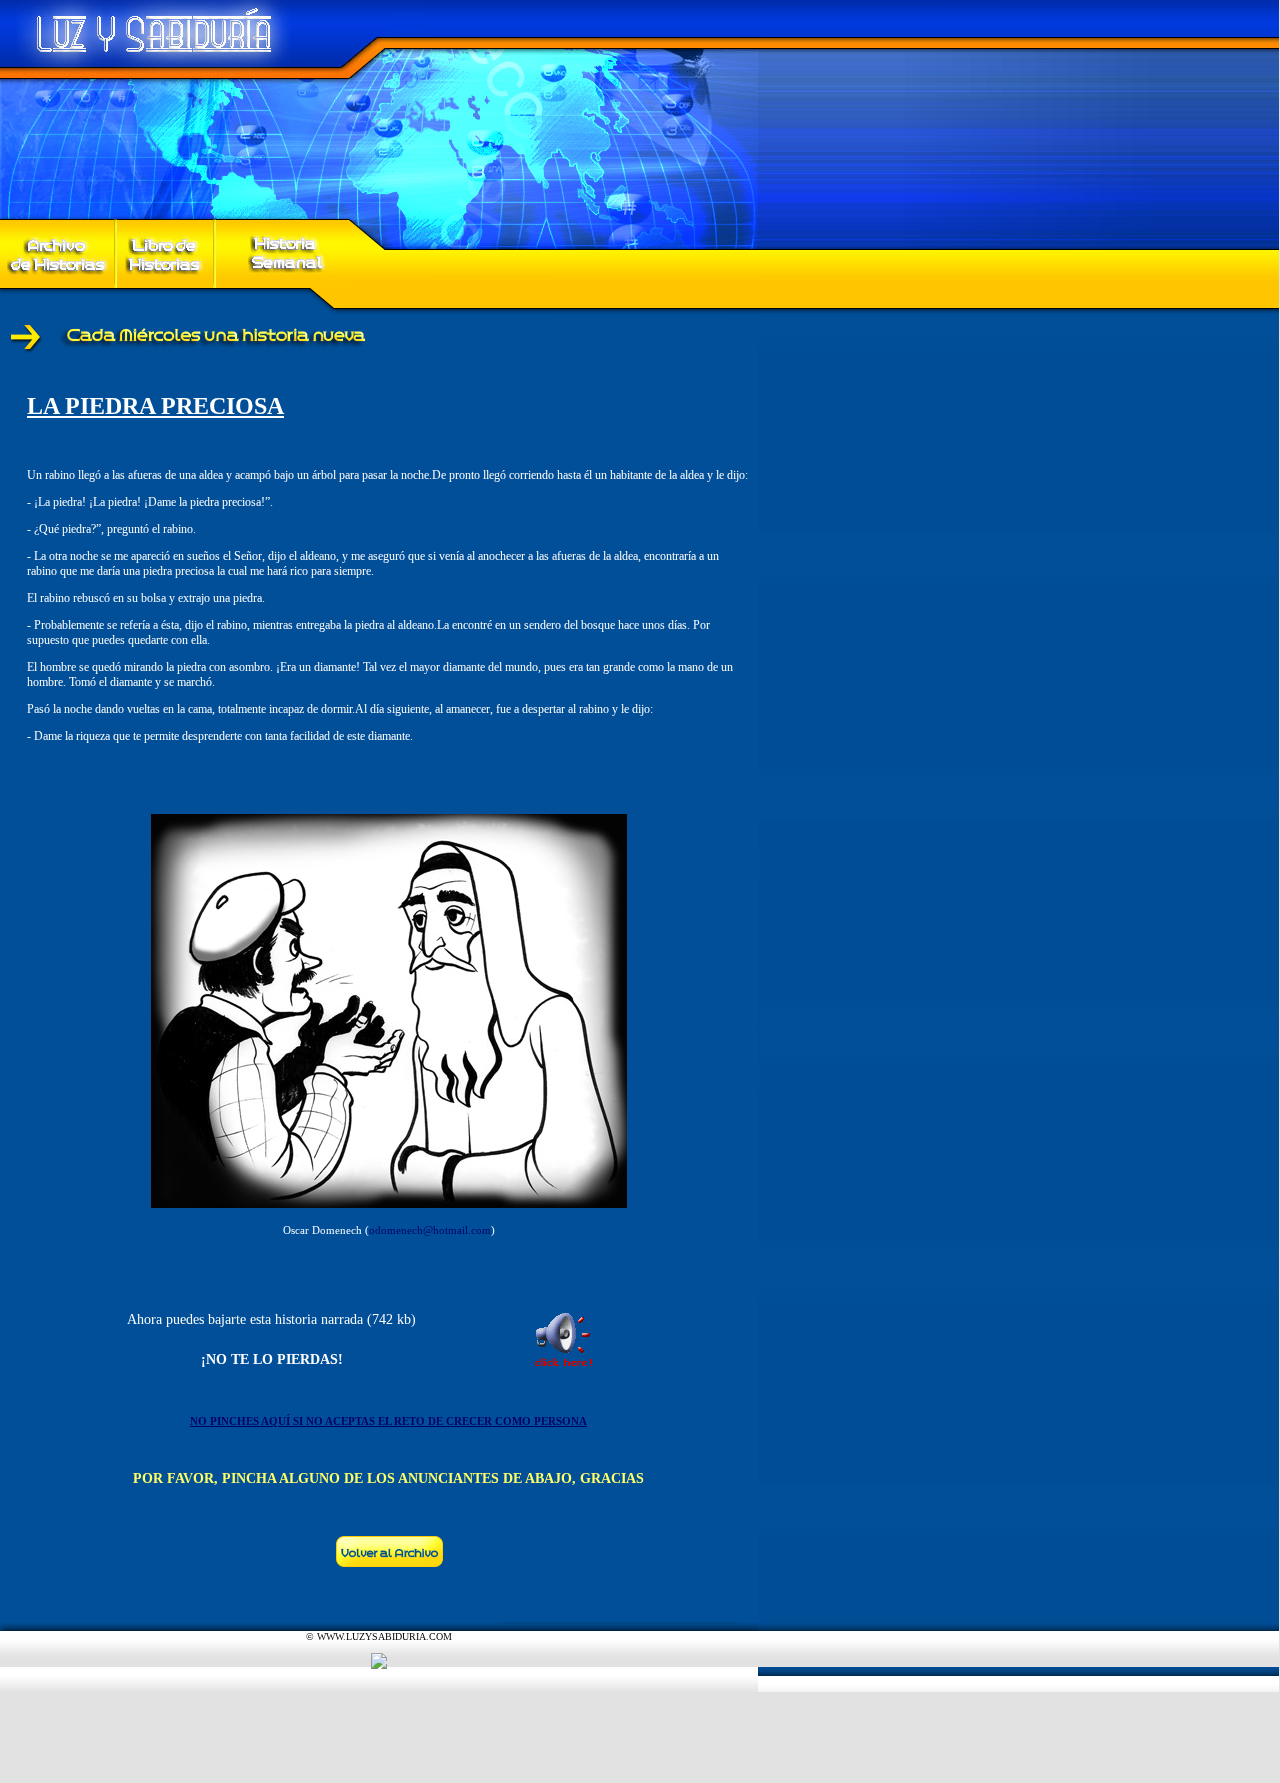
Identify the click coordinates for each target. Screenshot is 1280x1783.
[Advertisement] (364, 1738)
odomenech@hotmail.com (430, 1230)
